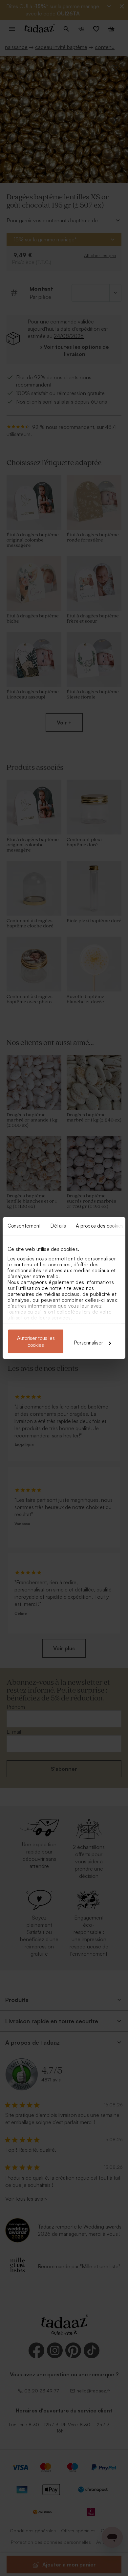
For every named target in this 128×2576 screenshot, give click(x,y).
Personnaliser (89, 1343)
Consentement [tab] (24, 1226)
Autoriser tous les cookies (36, 1342)
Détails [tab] (58, 1226)
